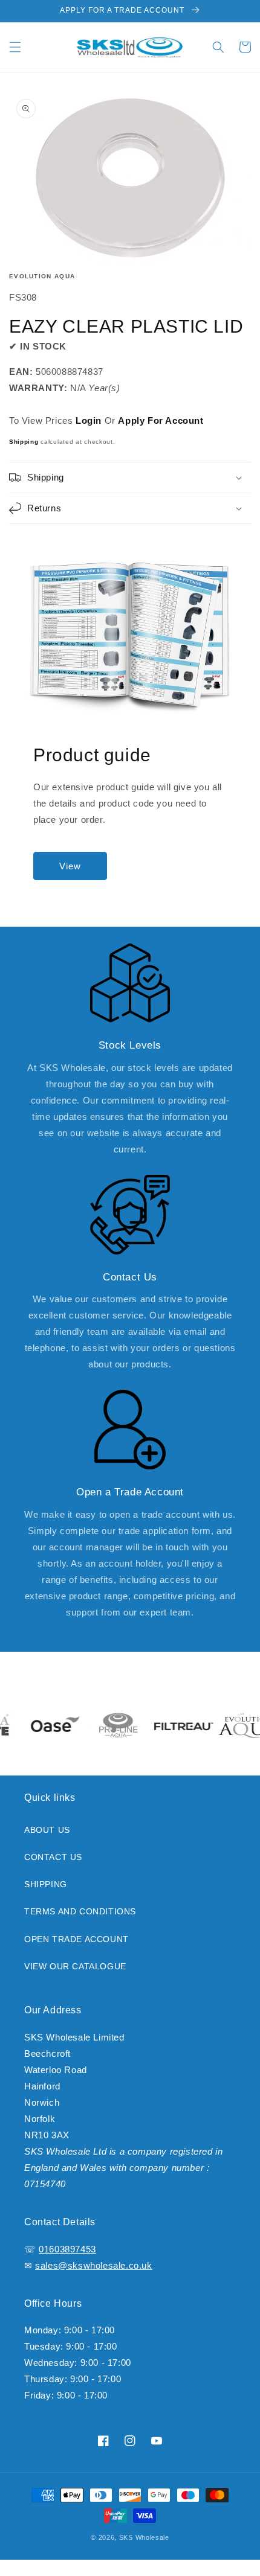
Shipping (24, 442)
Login (89, 420)
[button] (15, 47)
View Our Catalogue (75, 1966)
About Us (47, 1830)
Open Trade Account (76, 1939)
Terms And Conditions (80, 1911)
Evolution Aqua (42, 276)
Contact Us (53, 1857)
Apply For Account (161, 420)
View (70, 866)
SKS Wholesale (144, 2537)
